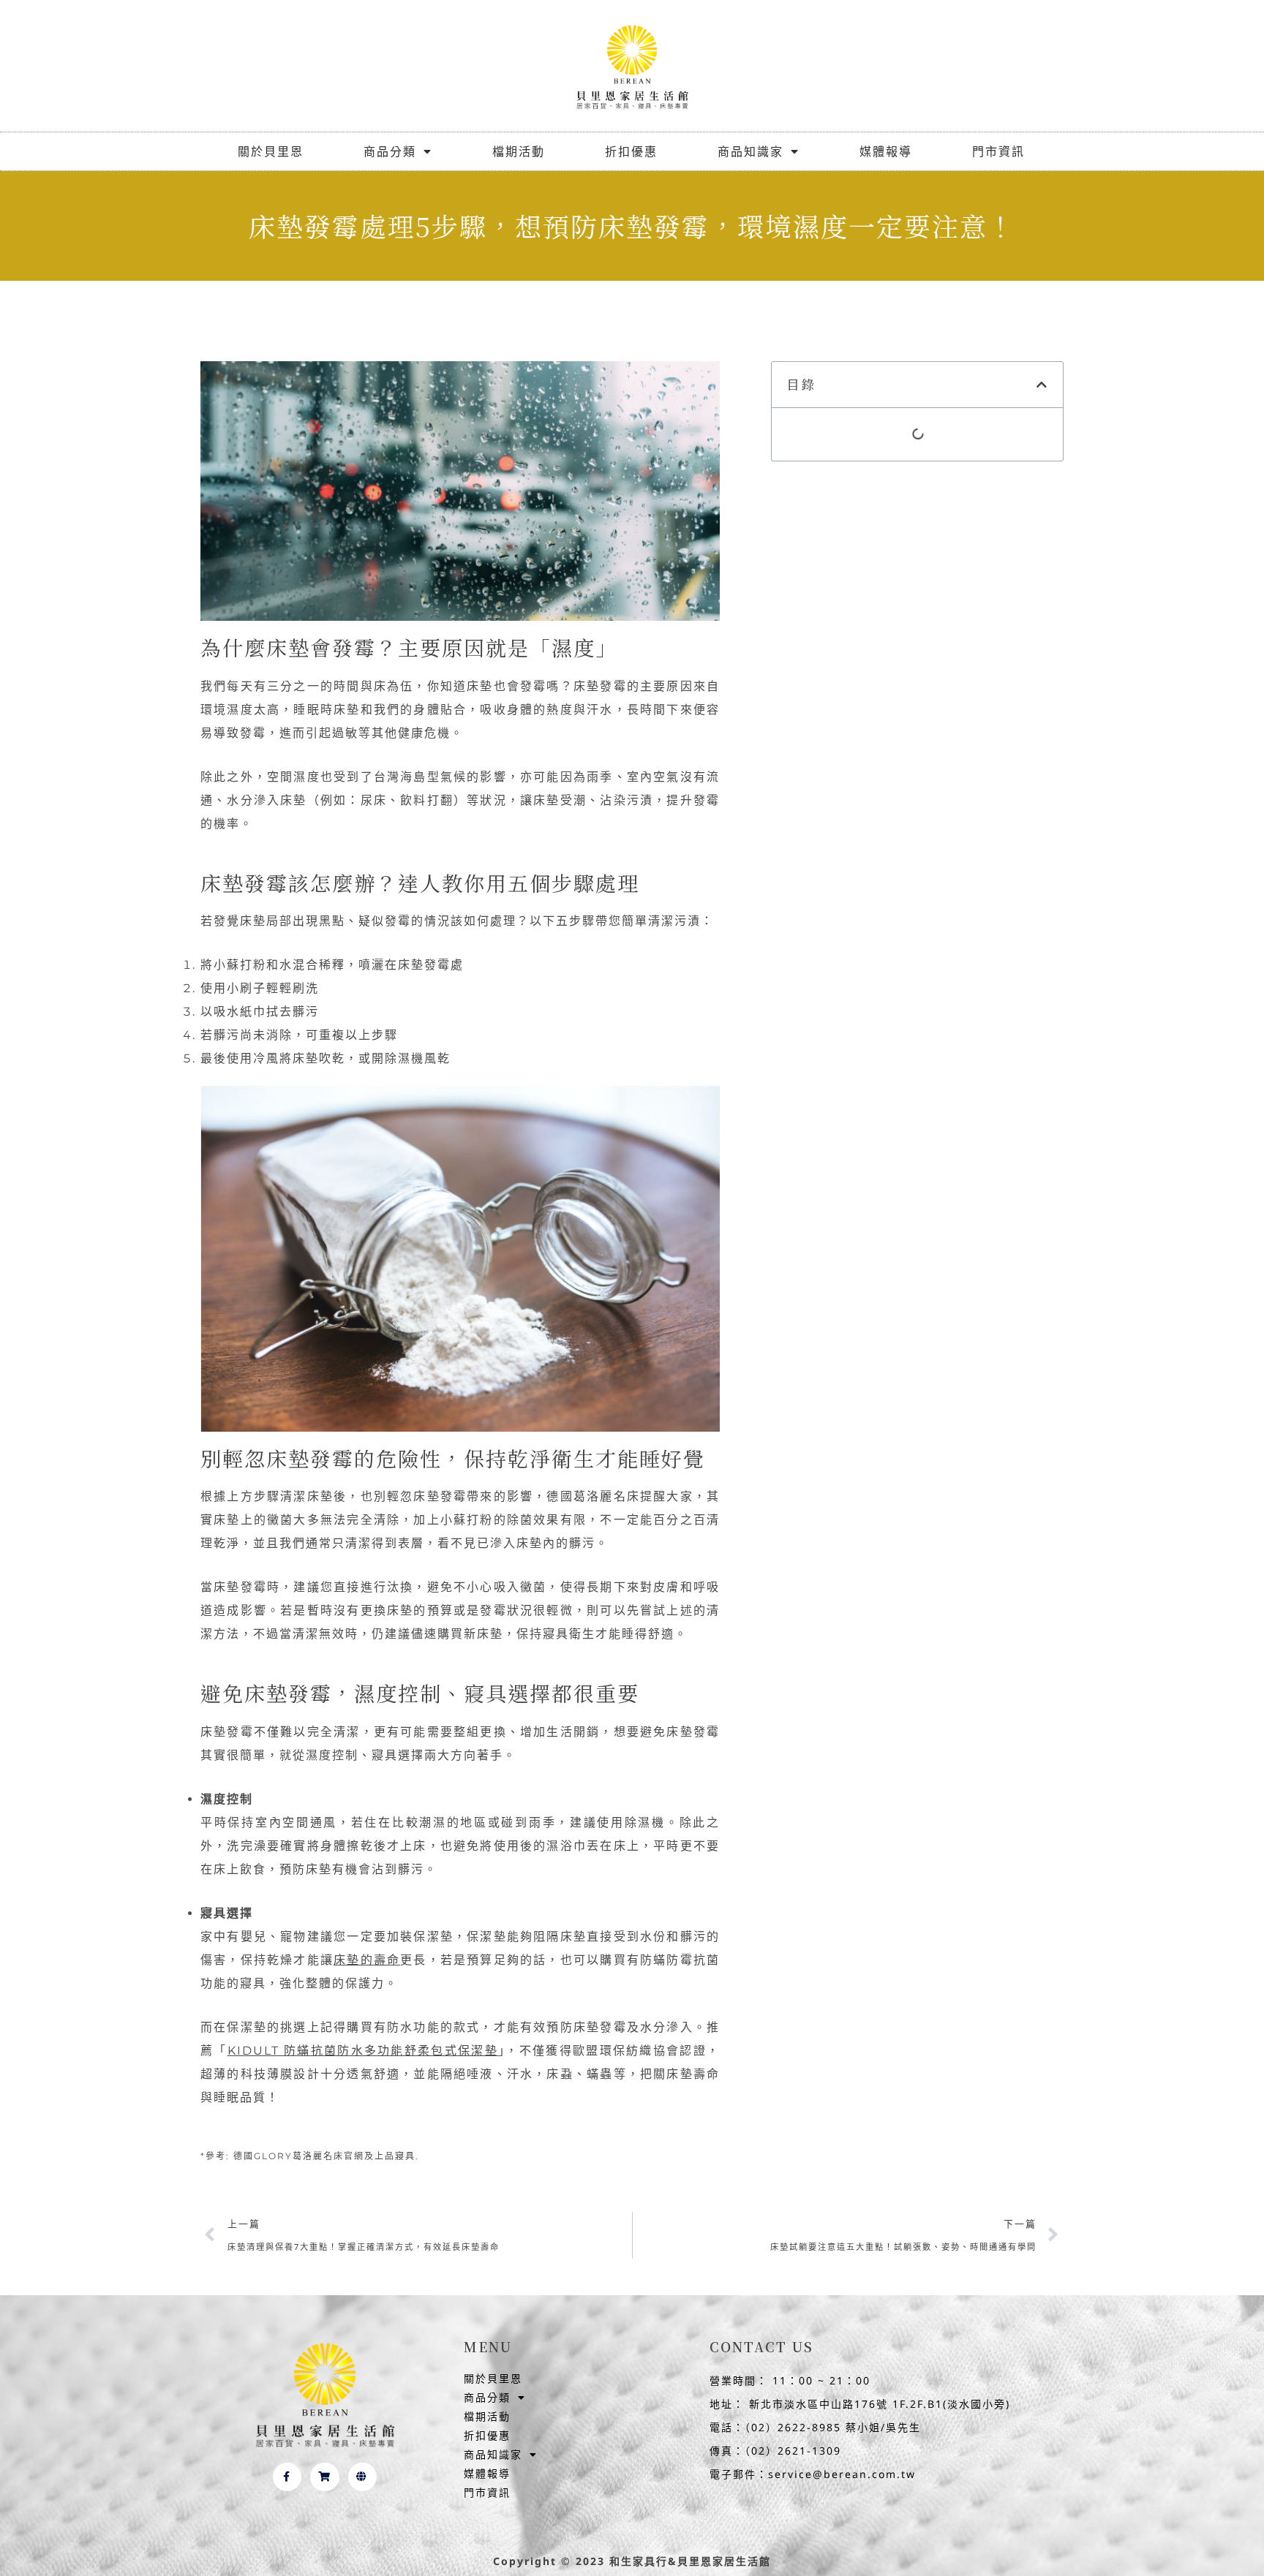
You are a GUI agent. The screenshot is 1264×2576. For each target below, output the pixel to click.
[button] (1042, 385)
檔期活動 (519, 151)
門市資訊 (998, 151)
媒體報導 (886, 151)
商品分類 (390, 151)
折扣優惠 (631, 151)
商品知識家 (750, 151)
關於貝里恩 (271, 151)
